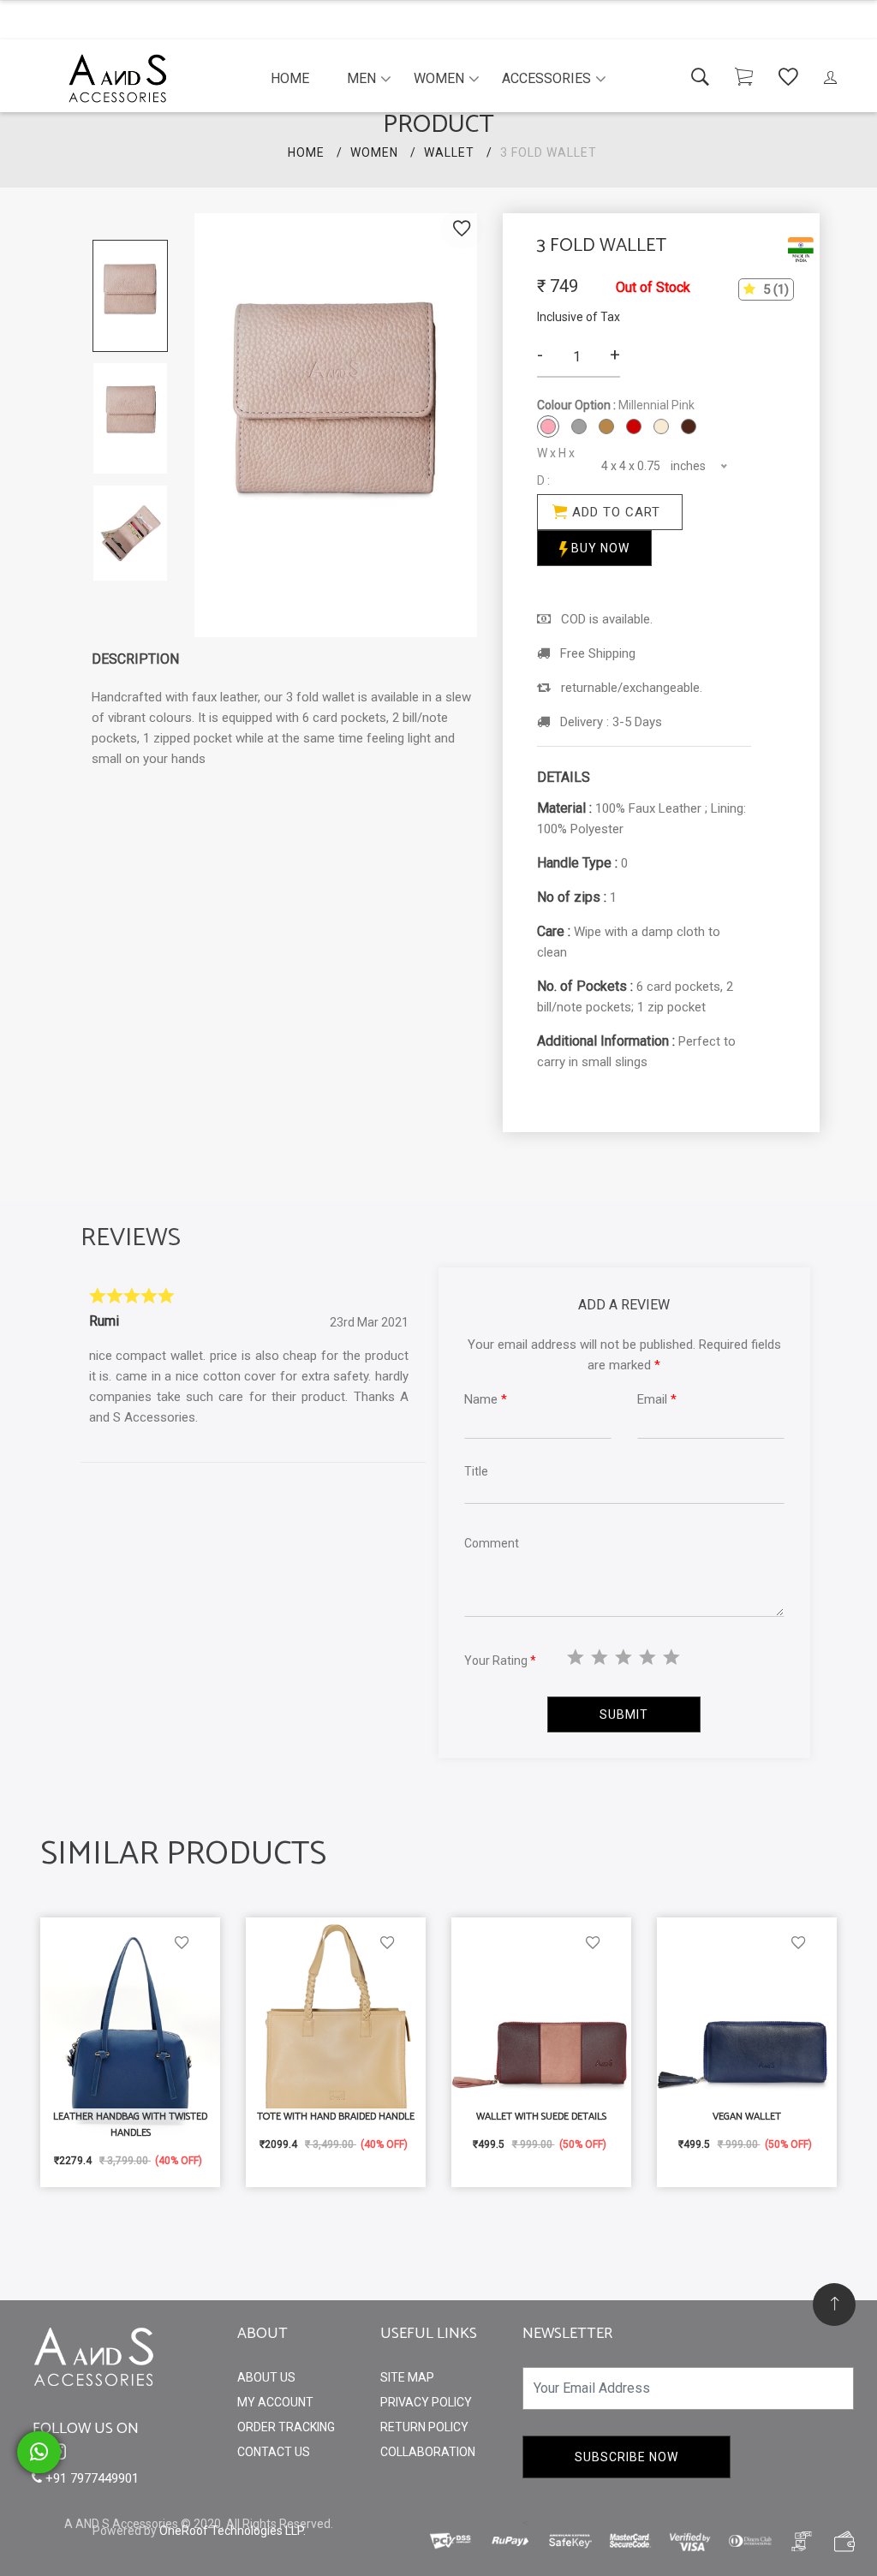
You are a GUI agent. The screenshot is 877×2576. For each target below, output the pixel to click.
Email (657, 1399)
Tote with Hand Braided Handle (336, 2117)
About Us (266, 2377)
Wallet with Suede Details (541, 2117)
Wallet (449, 152)
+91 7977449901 (90, 2478)
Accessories (546, 78)
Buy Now (599, 548)
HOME (306, 152)
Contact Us (274, 2452)
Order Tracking (286, 2427)
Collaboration (428, 2452)
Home (290, 78)
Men (361, 78)
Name (486, 1399)
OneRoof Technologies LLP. (233, 2531)
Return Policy (424, 2427)
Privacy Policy (426, 2402)
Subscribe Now (626, 2457)
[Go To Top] (834, 2305)
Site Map (407, 2377)
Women (439, 78)
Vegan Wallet (747, 2117)
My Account (275, 2402)
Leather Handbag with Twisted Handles (130, 2125)
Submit (624, 1714)
